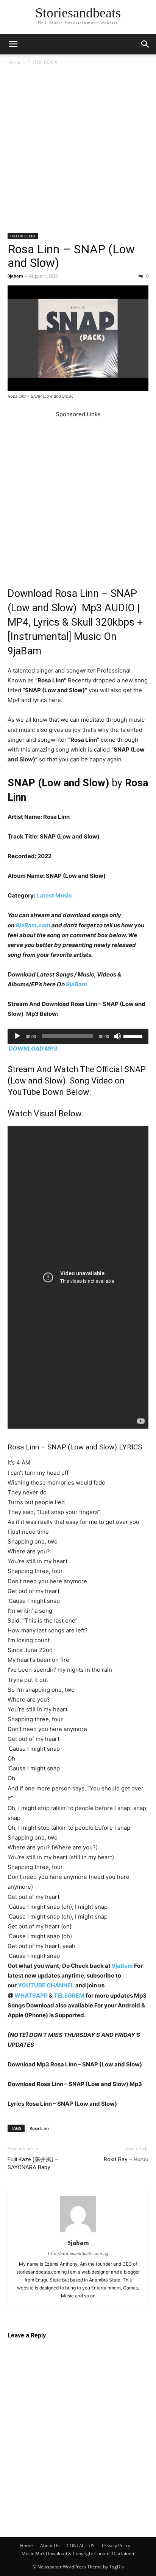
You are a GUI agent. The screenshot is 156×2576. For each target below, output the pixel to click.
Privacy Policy (116, 2546)
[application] (78, 1036)
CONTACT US (81, 2546)
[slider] (134, 1035)
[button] (13, 44)
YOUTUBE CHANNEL (45, 1985)
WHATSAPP (31, 1996)
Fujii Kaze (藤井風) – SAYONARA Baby (33, 2163)
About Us (50, 2546)
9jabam (15, 276)
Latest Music (54, 895)
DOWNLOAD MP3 (33, 1049)
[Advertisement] (78, 152)
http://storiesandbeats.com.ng (78, 2254)
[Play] (17, 1036)
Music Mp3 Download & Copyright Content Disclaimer (78, 2554)
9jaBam (76, 984)
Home (14, 62)
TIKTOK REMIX (42, 62)
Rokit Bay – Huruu (126, 2159)
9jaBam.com (33, 925)
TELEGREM (69, 1996)
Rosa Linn (39, 2128)
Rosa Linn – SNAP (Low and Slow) (71, 256)
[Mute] (117, 1036)
